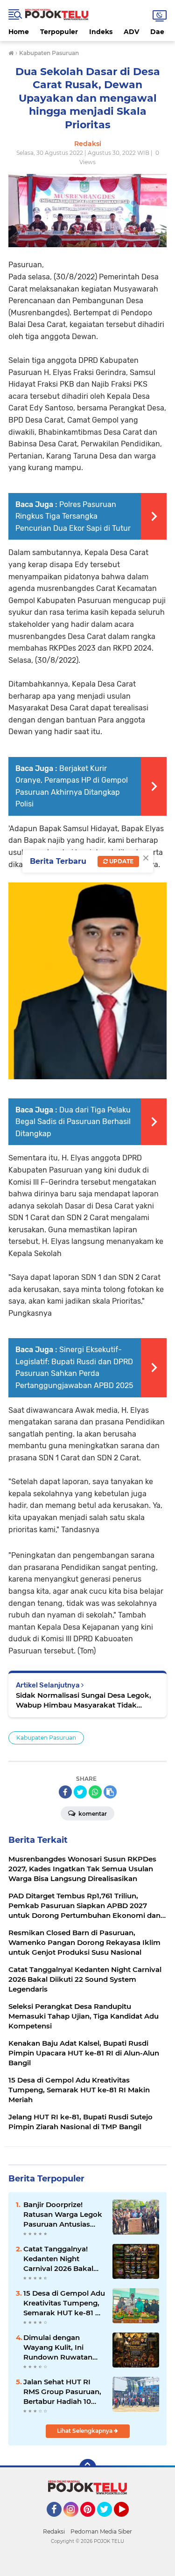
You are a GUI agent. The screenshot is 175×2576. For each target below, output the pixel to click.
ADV (131, 32)
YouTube (128, 2521)
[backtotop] (88, 2467)
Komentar (92, 1814)
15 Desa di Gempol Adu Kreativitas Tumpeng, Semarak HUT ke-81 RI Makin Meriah (64, 2303)
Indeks (101, 32)
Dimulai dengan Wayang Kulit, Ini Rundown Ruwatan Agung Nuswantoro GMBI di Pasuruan (58, 2347)
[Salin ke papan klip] (110, 1792)
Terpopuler (59, 32)
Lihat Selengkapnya (85, 2431)
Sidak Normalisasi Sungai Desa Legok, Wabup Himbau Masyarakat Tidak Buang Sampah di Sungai (84, 1700)
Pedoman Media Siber (101, 2531)
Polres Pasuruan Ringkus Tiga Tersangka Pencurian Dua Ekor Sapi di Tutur (73, 516)
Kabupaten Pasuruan (46, 1738)
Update (121, 861)
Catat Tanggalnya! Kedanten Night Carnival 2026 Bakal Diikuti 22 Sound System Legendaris (58, 2259)
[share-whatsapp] (95, 1792)
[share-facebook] (65, 1792)
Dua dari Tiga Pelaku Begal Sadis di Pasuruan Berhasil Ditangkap (73, 1122)
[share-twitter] (80, 1792)
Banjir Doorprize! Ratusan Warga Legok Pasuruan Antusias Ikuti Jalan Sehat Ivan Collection (63, 2215)
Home (19, 32)
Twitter (109, 2521)
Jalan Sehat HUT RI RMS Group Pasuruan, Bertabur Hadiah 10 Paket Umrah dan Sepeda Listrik (62, 2392)
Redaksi (54, 2531)
